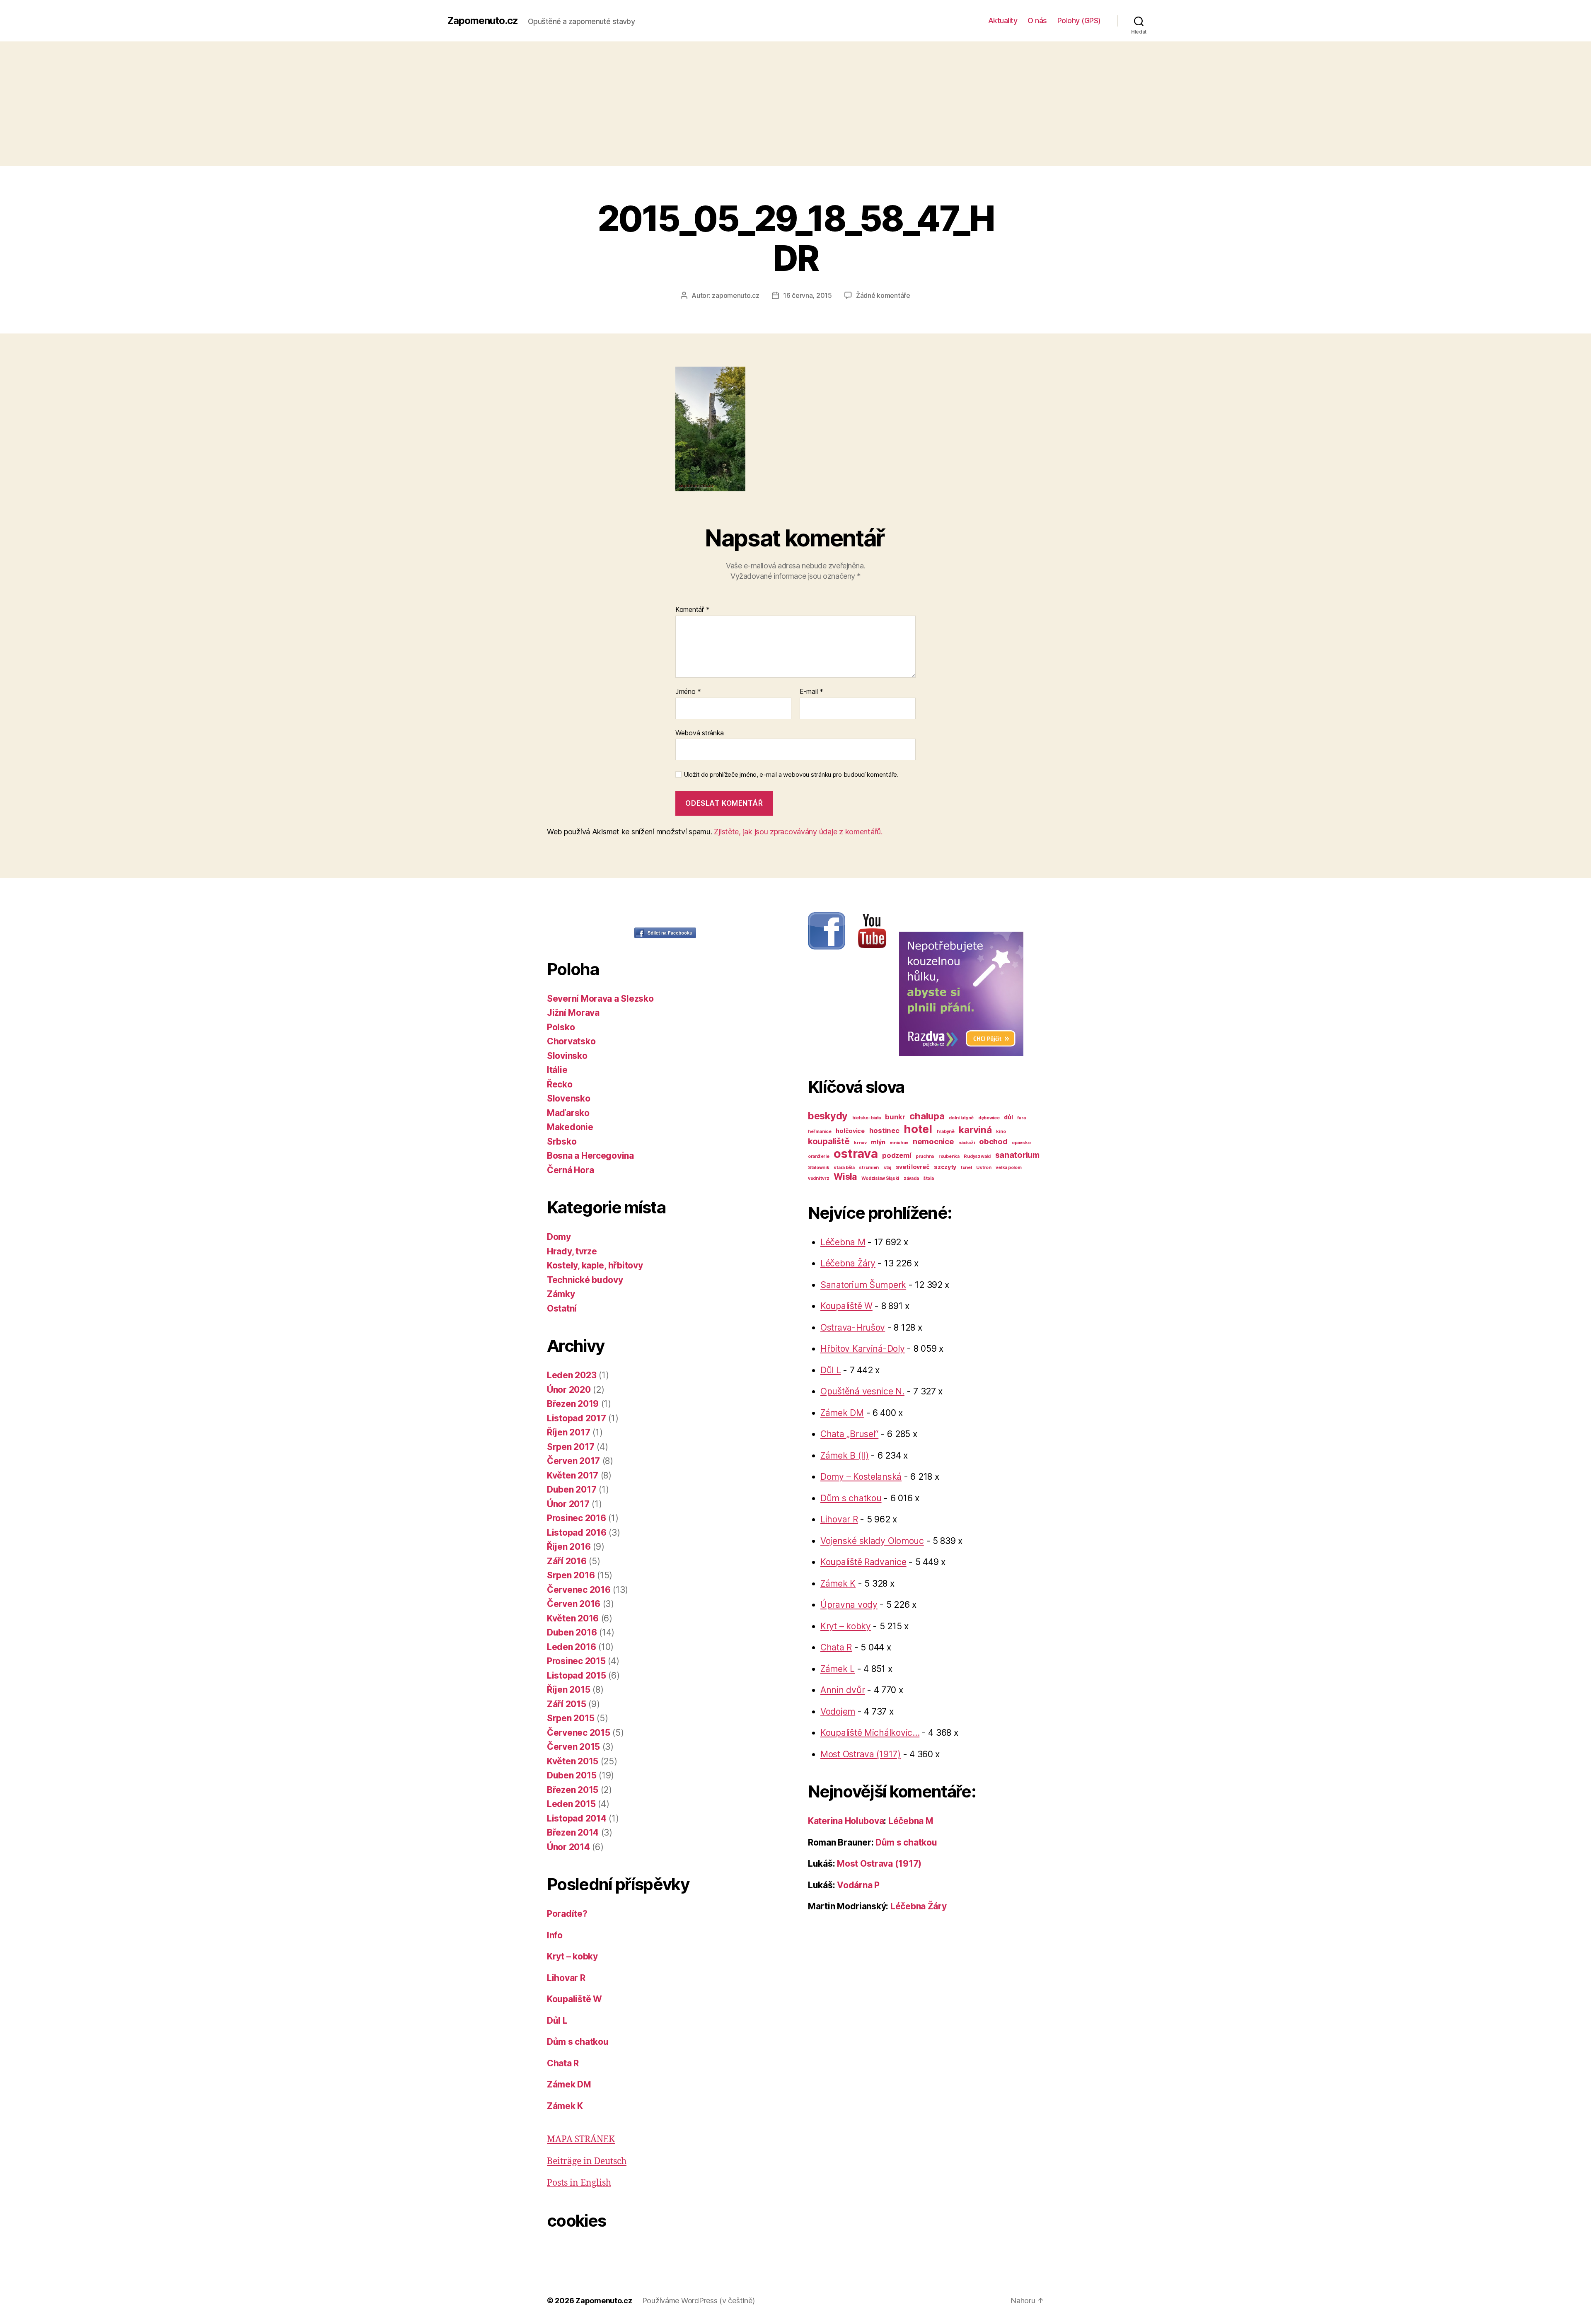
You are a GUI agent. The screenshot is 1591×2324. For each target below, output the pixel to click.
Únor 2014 (568, 1847)
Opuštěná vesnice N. (862, 1391)
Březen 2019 (573, 1404)
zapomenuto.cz (736, 295)
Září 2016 (567, 1561)
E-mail (811, 692)
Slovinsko (567, 1056)
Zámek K (565, 2106)
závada (911, 1178)
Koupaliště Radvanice (863, 1562)
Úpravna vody (849, 1605)
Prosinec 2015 (576, 1661)
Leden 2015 (571, 1804)
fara (1021, 1118)
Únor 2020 (569, 1390)
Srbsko (562, 1141)
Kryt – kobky (572, 1956)
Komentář (692, 610)
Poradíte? (567, 1914)
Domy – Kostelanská (861, 1477)
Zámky (561, 1294)
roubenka (949, 1156)
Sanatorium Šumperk (863, 1285)
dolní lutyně (961, 1118)
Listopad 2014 (577, 1818)
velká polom (1008, 1168)
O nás (1037, 21)
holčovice (850, 1131)
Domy (559, 1237)
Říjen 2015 (568, 1690)
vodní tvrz (818, 1178)
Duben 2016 (572, 1632)
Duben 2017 (572, 1489)
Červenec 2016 (579, 1590)
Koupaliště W (574, 1999)
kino (1001, 1132)
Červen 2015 (573, 1747)
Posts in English (579, 2183)
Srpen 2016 (571, 1575)
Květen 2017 (573, 1475)
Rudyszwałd (977, 1156)
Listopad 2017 (577, 1418)
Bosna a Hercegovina (590, 1156)
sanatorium (1017, 1155)
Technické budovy (585, 1280)
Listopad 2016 (577, 1533)
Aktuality (1003, 21)
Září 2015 (567, 1704)
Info (555, 1935)
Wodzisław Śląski (880, 1178)
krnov (860, 1143)
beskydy (828, 1116)
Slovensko (569, 1098)
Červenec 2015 (579, 1733)
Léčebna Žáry (848, 1263)
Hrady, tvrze (572, 1251)
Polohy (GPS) (1079, 21)
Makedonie (570, 1127)
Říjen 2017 (568, 1432)
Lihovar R (566, 1978)
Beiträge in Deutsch (587, 2161)
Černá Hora (570, 1170)
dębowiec (989, 1118)
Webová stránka (700, 733)
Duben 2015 (572, 1775)
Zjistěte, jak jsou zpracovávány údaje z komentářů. (798, 832)
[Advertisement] (795, 104)
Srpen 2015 (571, 1718)
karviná (975, 1129)
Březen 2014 (573, 1832)
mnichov (899, 1143)
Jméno (688, 692)
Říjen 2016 (569, 1547)
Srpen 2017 (571, 1447)
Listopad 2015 (577, 1675)
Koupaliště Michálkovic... (870, 1733)
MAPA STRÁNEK (581, 2139)
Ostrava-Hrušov (853, 1327)
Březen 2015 (573, 1790)
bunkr (895, 1117)
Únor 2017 (568, 1504)
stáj (887, 1168)
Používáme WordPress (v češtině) (699, 2301)
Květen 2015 (573, 1761)
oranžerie (819, 1156)
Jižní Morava (573, 1013)
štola (928, 1178)
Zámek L (838, 1669)
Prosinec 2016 (577, 1518)
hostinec (884, 1131)
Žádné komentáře (883, 295)
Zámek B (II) (845, 1456)
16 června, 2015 (808, 295)
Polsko (561, 1027)
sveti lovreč (913, 1167)
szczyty (945, 1167)
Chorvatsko (571, 1041)
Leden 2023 (572, 1375)
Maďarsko (568, 1113)
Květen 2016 (573, 1618)
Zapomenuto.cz (483, 21)
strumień (869, 1168)
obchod (993, 1141)
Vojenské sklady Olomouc (872, 1541)
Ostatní (562, 1308)
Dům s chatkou (578, 2042)
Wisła (845, 1176)
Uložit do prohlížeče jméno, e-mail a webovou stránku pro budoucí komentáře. (791, 775)
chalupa (927, 1116)
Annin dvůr (843, 1690)
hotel (918, 1129)
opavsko (1021, 1143)
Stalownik (819, 1168)
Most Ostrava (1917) (861, 1754)
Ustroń (984, 1168)
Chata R (563, 2063)
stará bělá (844, 1168)
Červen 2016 (574, 1604)
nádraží (966, 1143)
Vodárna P (858, 1885)
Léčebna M (843, 1242)
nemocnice (933, 1141)
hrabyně (946, 1132)
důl (1008, 1117)
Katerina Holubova (846, 1821)
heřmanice (820, 1132)
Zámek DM (569, 2084)
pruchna (925, 1156)
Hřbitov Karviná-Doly (863, 1349)
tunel (966, 1168)
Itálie (557, 1070)
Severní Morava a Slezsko (600, 999)
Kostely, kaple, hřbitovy (595, 1265)
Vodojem (838, 1712)
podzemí (897, 1155)
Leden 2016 (571, 1647)
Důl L (557, 2021)
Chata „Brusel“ (849, 1434)
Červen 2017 (573, 1461)
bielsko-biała (867, 1118)
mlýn (878, 1142)
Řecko (560, 1084)
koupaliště (829, 1141)
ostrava (856, 1154)
